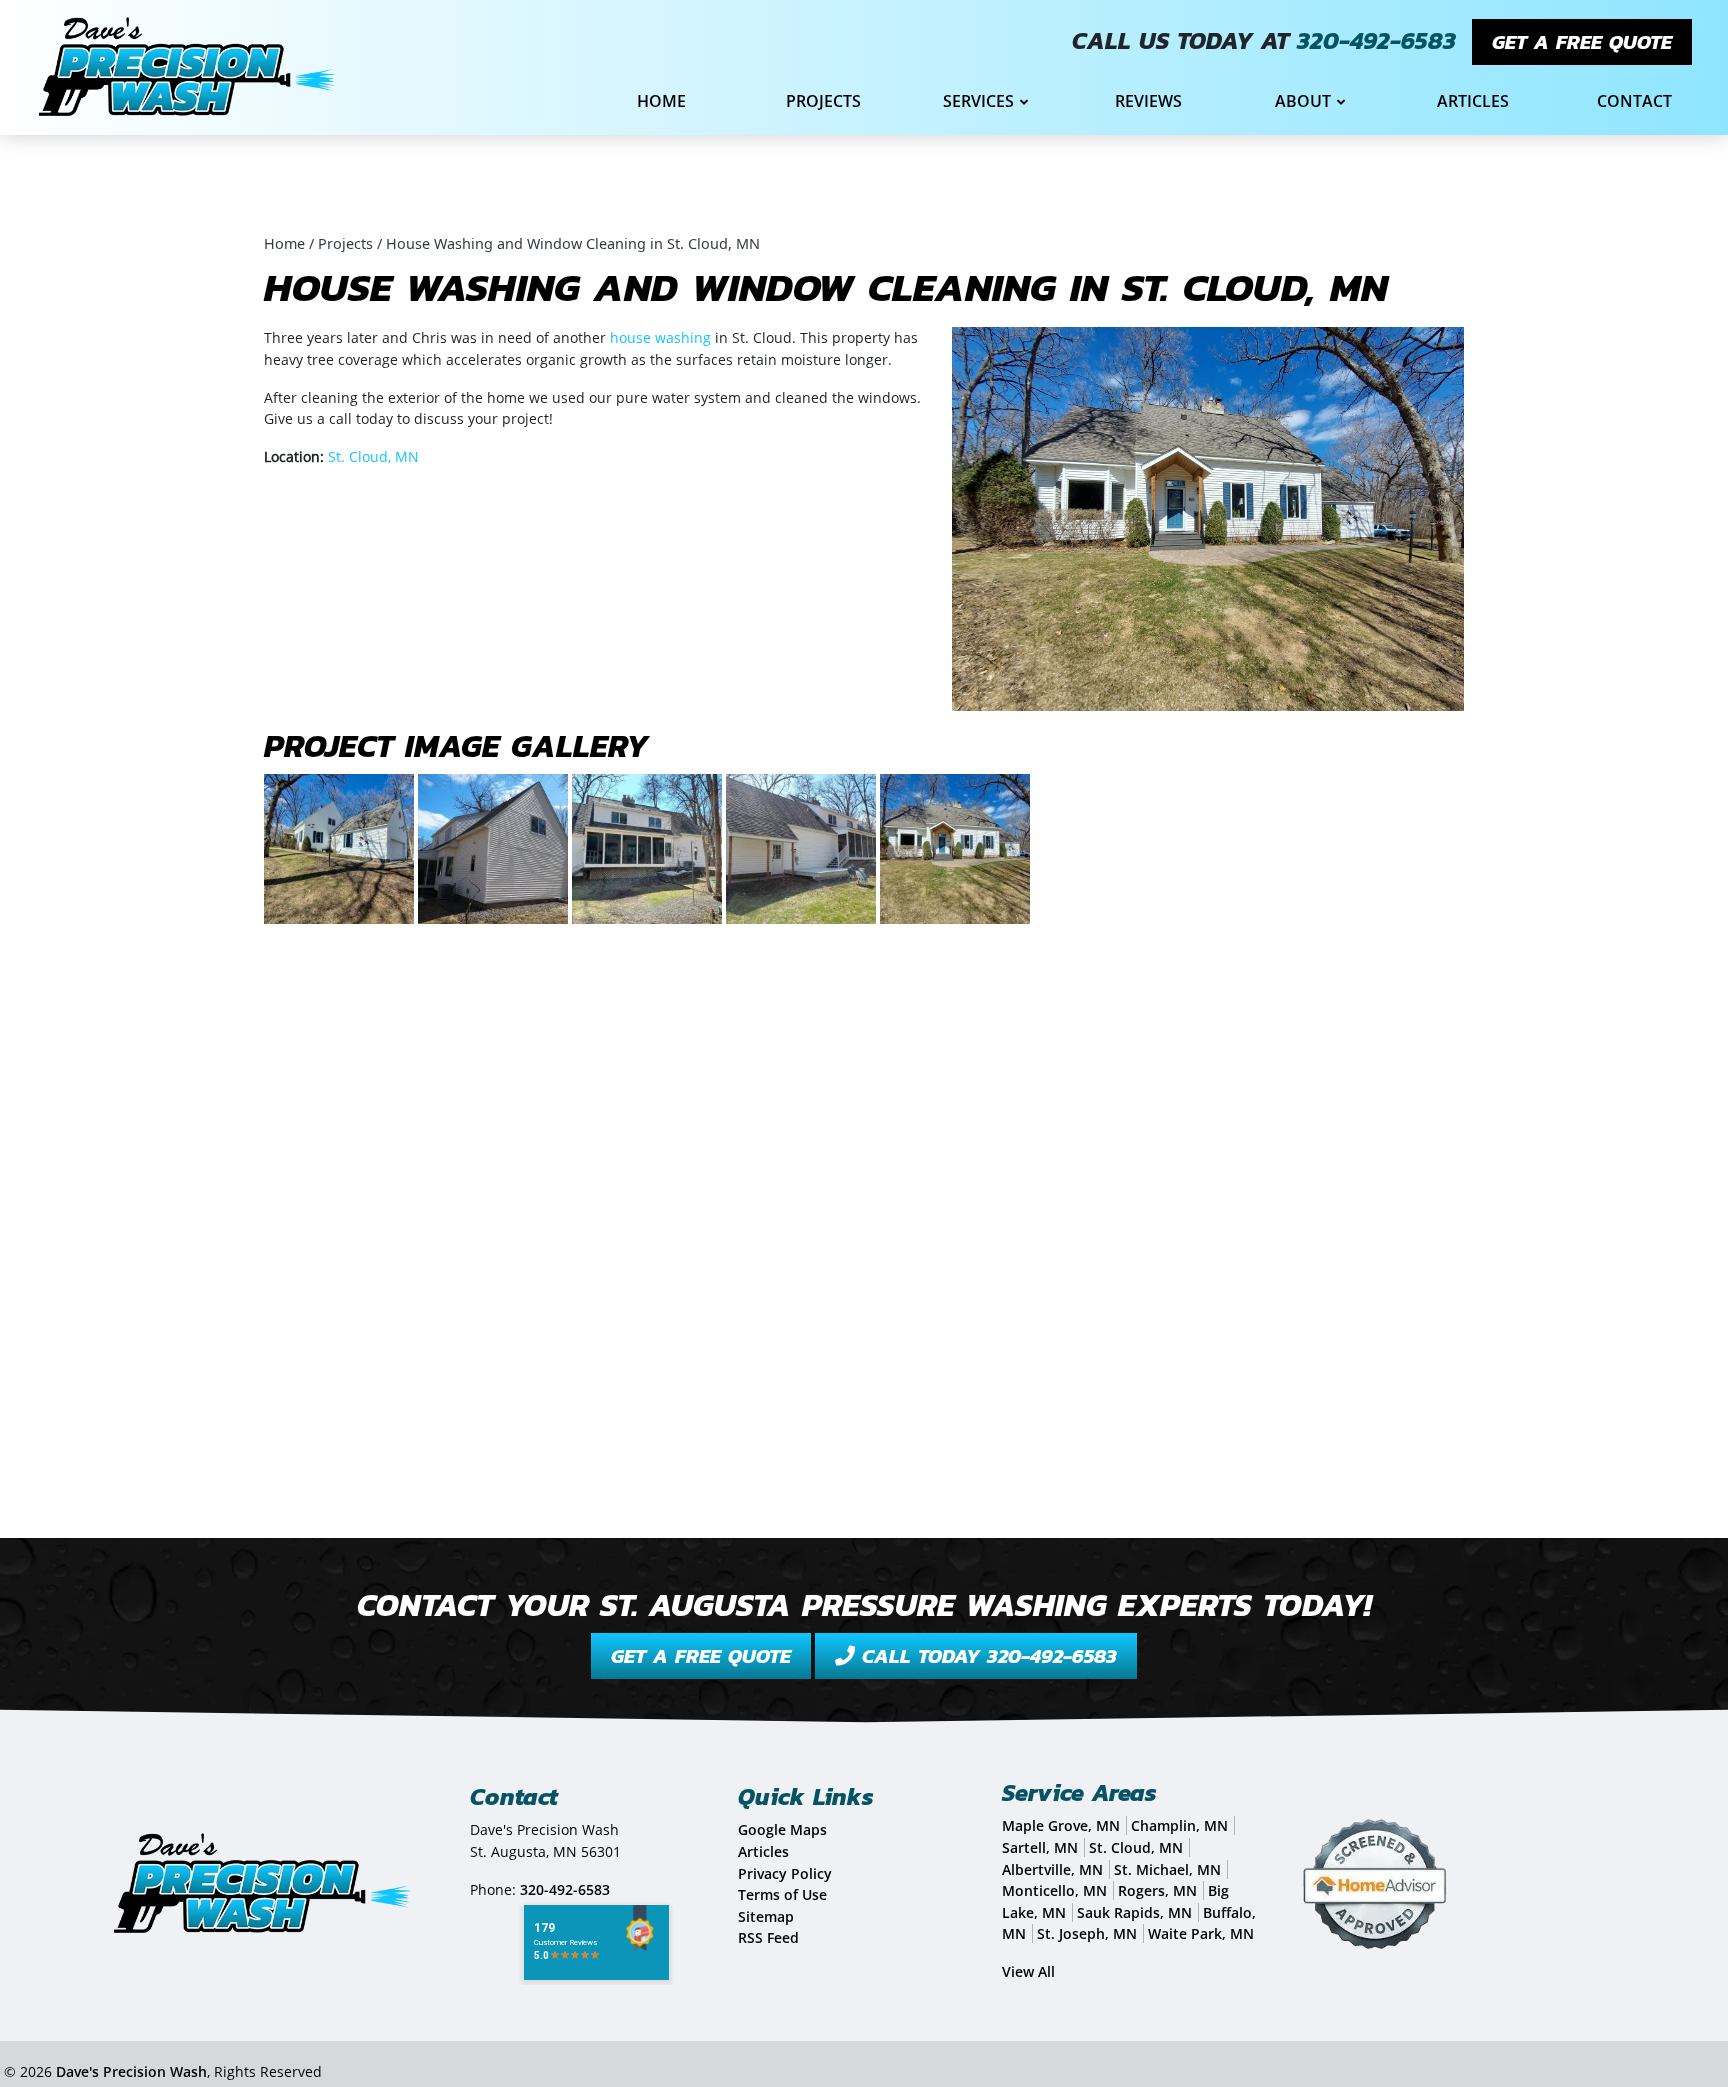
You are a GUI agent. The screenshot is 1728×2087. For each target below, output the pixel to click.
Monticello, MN (1054, 1890)
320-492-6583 (1376, 40)
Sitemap (766, 1916)
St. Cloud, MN (373, 456)
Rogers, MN (1157, 1890)
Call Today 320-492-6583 (986, 1656)
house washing (660, 337)
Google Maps (782, 1829)
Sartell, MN (1040, 1847)
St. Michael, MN (1167, 1869)
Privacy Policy (785, 1873)
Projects (345, 243)
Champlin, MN (1179, 1825)
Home (284, 243)
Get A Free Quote (1582, 42)
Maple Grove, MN (1061, 1825)
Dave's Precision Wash (131, 2071)
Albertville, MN (1052, 1869)
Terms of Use (782, 1894)
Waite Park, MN (1201, 1933)
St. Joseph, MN (1087, 1933)
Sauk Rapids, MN (1134, 1912)
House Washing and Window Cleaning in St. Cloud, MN (573, 243)
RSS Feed (768, 1937)
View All (1028, 1971)
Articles (763, 1851)
